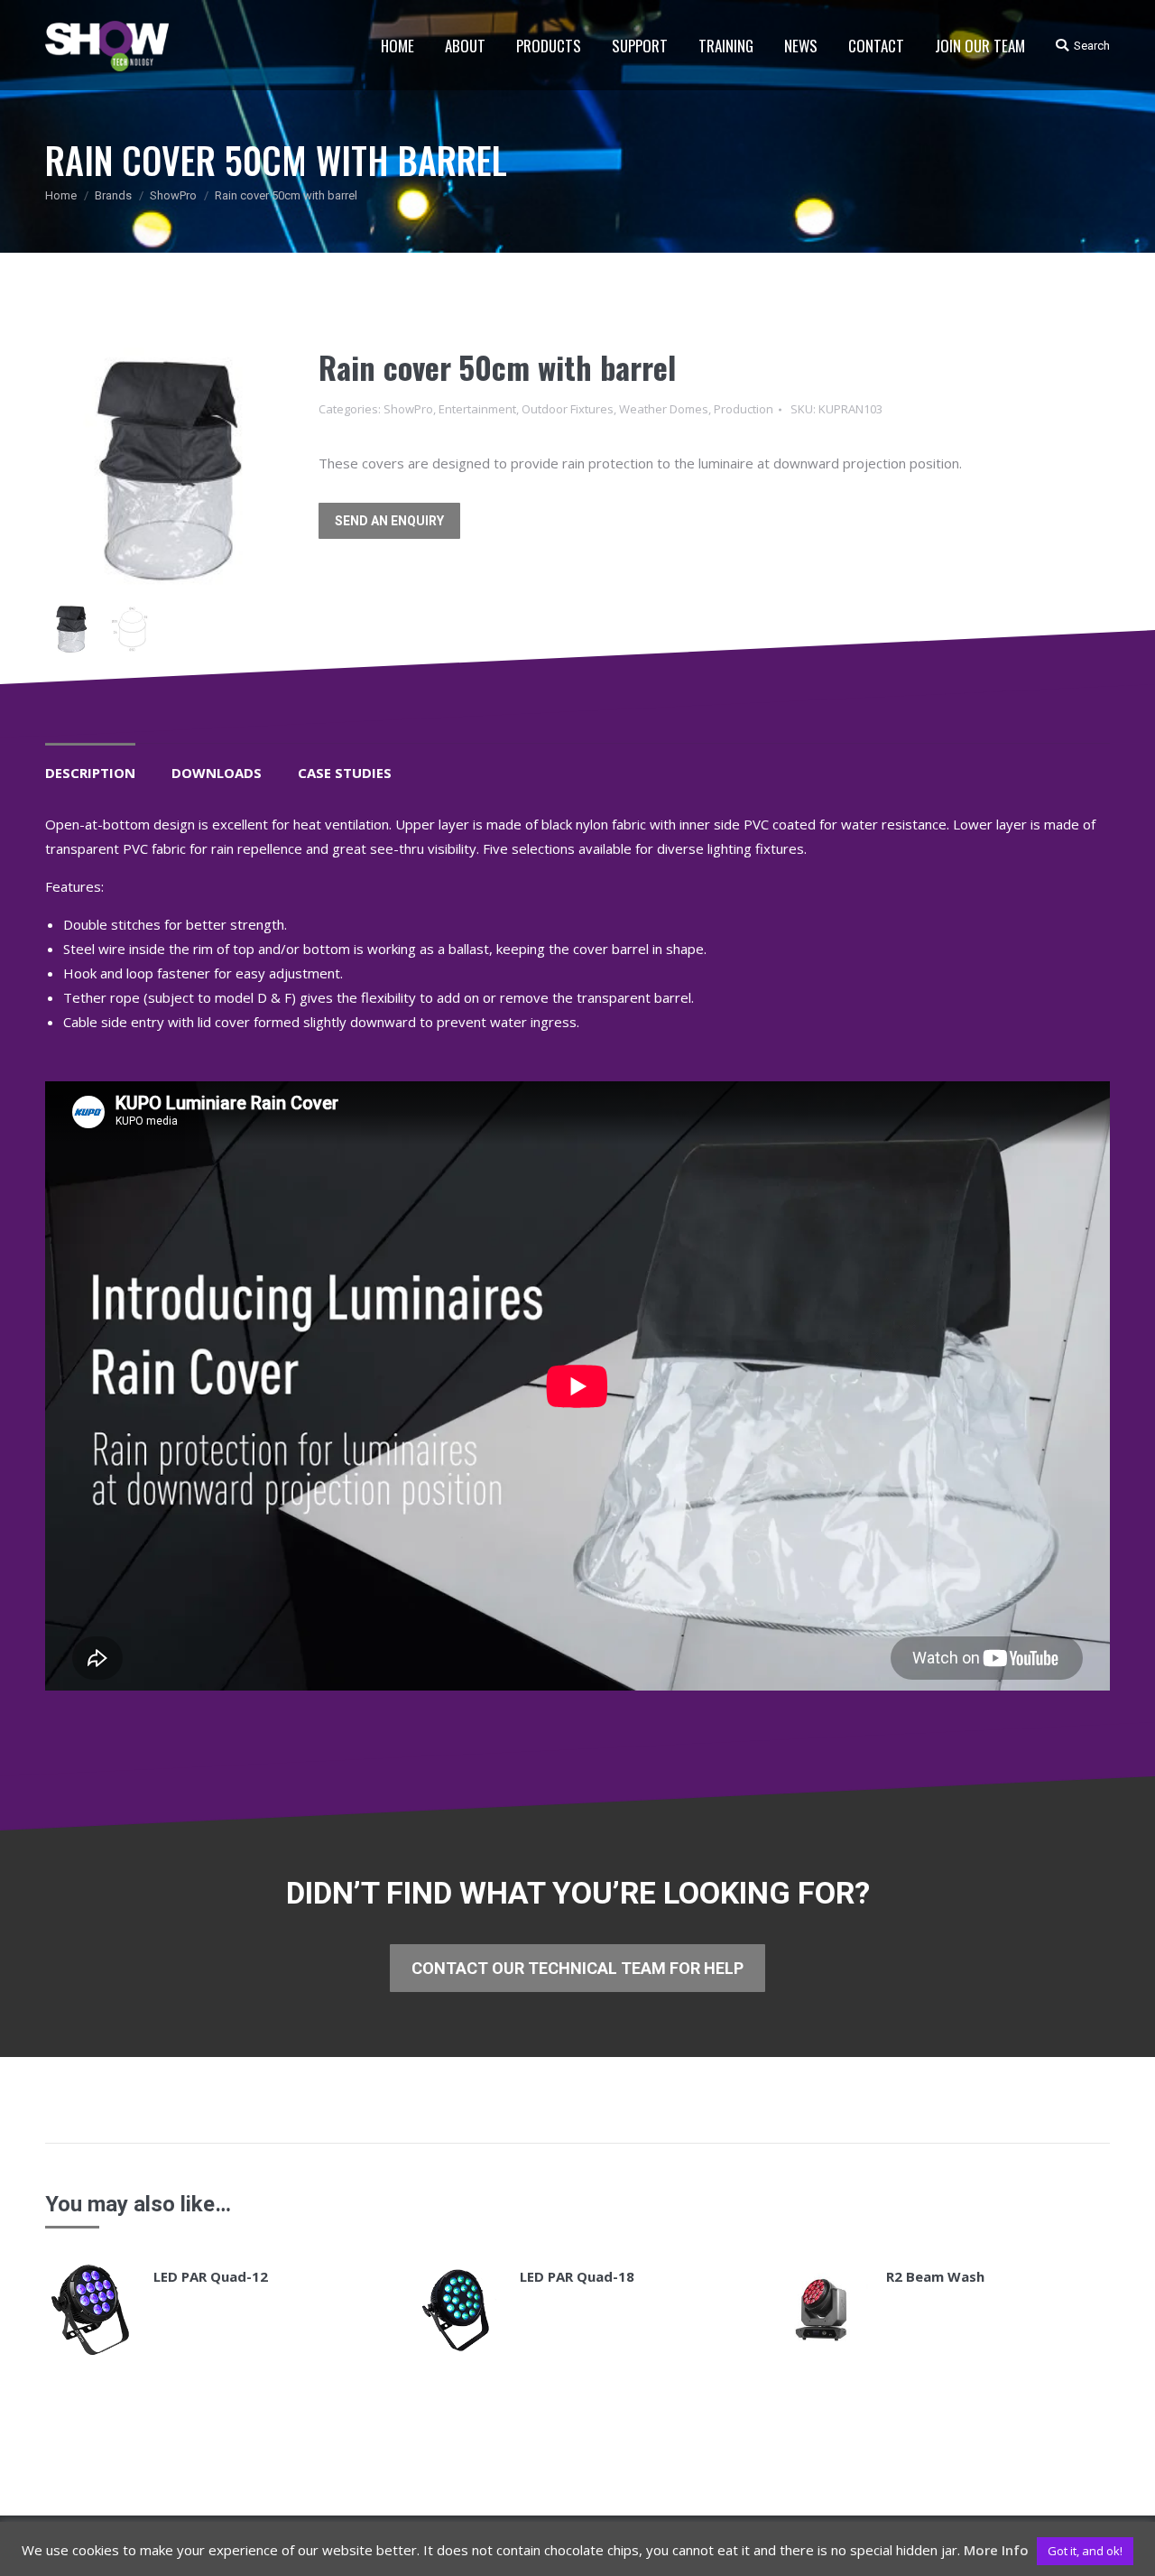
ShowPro (173, 195)
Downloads (217, 773)
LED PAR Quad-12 (211, 2276)
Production (744, 409)
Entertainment (477, 409)
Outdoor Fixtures (568, 409)
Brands (113, 195)
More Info (996, 2550)
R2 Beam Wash (935, 2276)
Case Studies (345, 773)
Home (61, 195)
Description (90, 773)
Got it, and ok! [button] (1085, 2551)
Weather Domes (664, 409)
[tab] (90, 764)
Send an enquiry (389, 521)
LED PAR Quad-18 (577, 2276)
